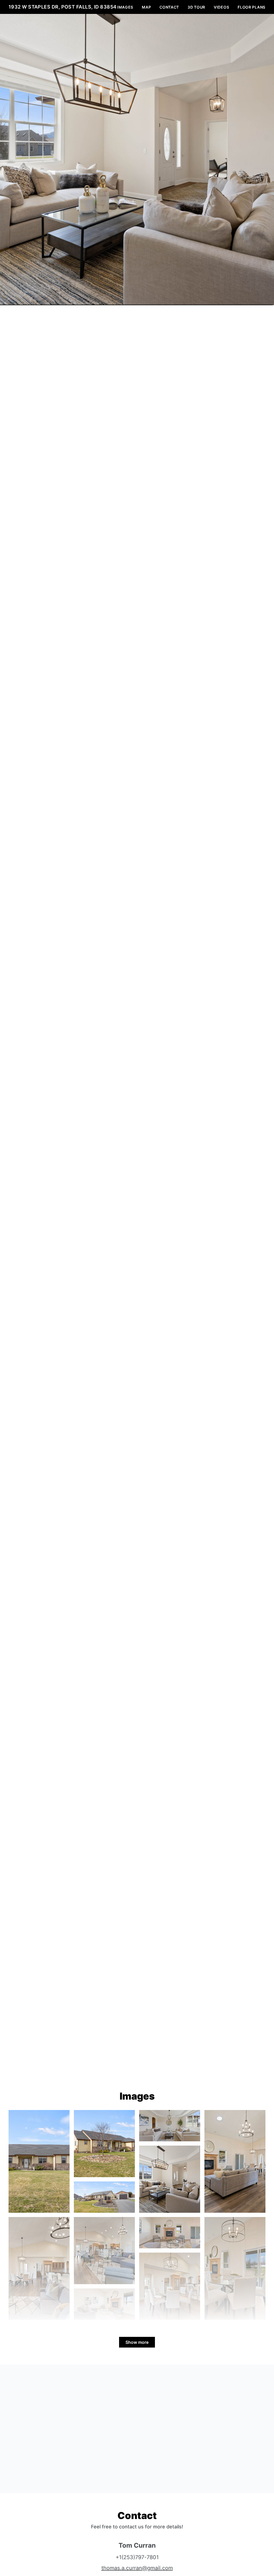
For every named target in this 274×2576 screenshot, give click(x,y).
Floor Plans (252, 7)
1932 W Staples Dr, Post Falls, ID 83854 (63, 7)
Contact (169, 7)
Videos (221, 7)
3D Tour (196, 7)
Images (125, 7)
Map (146, 7)
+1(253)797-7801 (137, 2557)
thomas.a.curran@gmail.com (137, 2568)
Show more (137, 2342)
